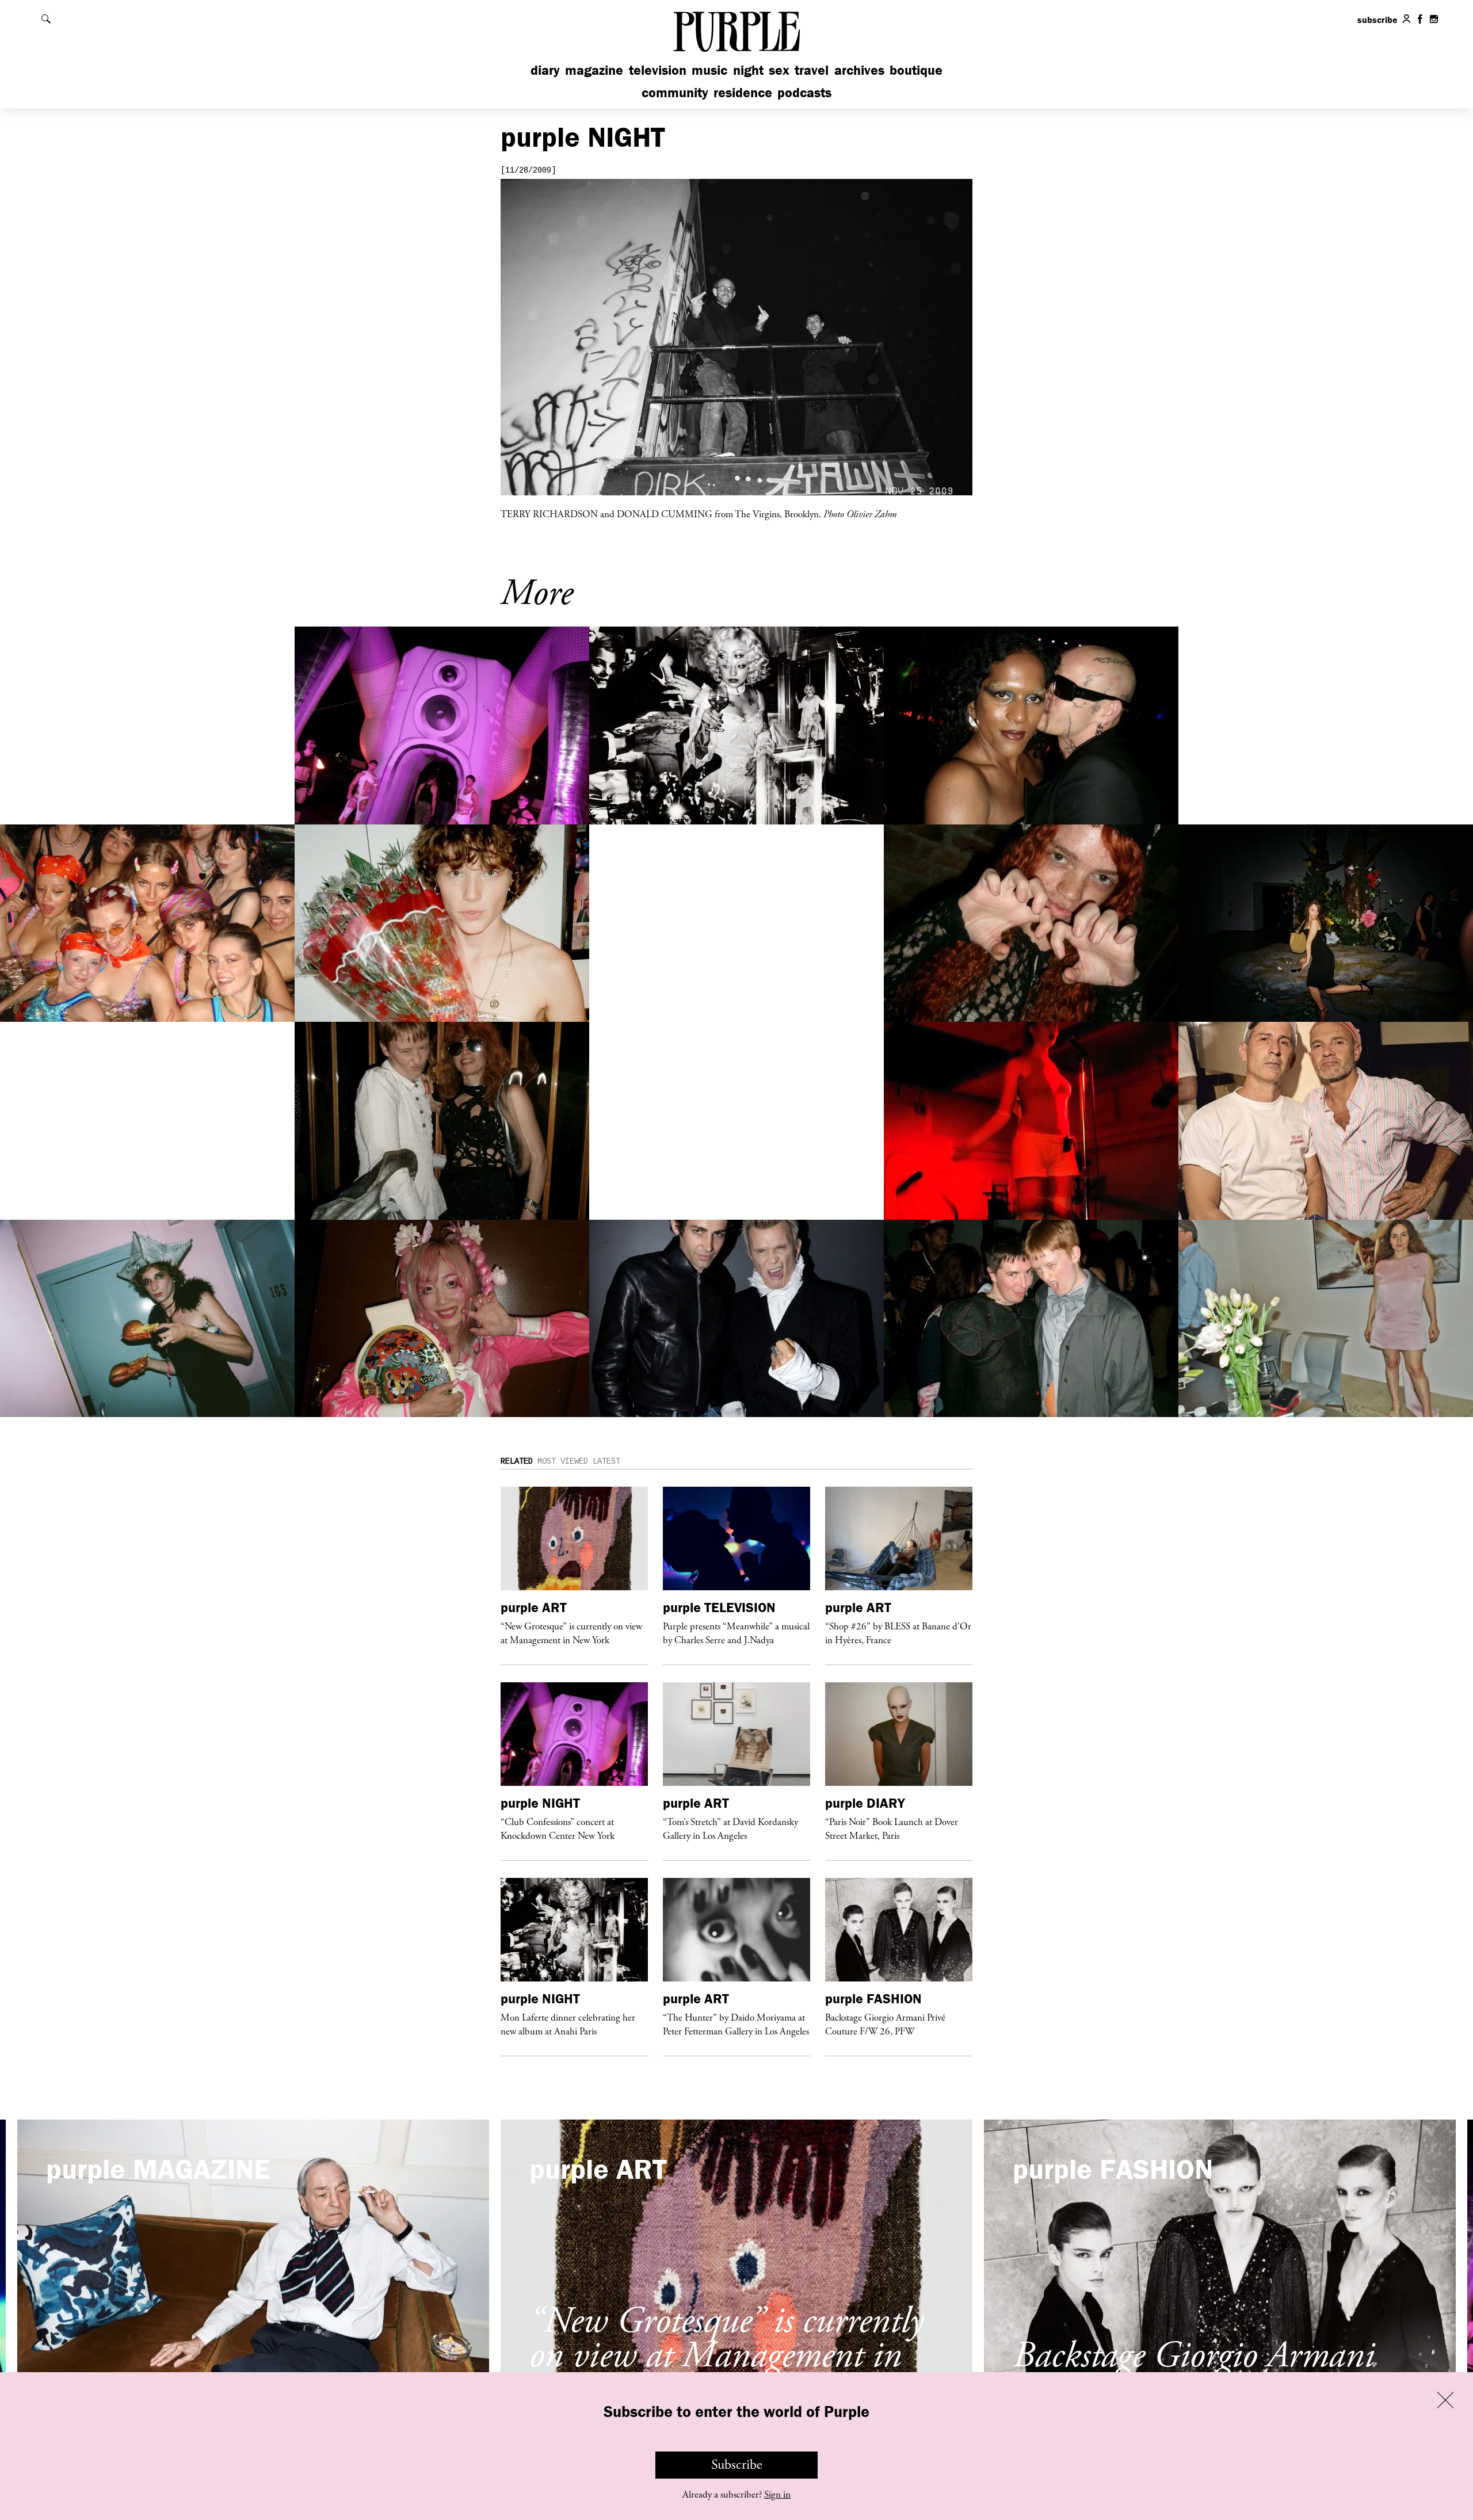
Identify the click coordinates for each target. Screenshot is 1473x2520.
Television (658, 70)
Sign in (777, 2495)
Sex (779, 70)
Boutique (916, 70)
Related (517, 1461)
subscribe (1377, 20)
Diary (545, 70)
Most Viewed (563, 1461)
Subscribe (737, 2465)
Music (709, 70)
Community (675, 92)
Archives (859, 70)
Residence (743, 92)
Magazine (594, 70)
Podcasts (804, 92)
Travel (812, 70)
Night (748, 70)
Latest (606, 1461)
